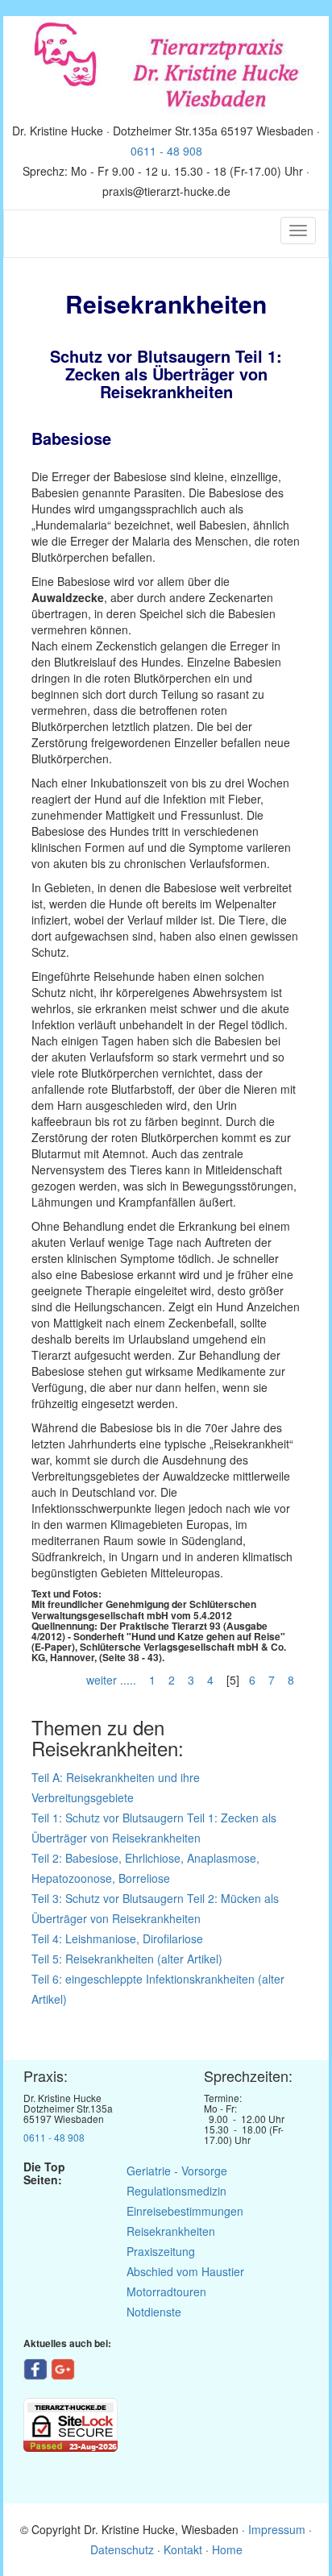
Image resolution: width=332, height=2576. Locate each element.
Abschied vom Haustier (185, 2271)
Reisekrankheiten (171, 2231)
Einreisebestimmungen (185, 2211)
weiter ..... (113, 1680)
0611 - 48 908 (166, 151)
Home (227, 2549)
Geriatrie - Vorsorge (177, 2171)
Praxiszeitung (161, 2251)
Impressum (278, 2529)
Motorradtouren (166, 2291)
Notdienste (154, 2312)
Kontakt (183, 2549)
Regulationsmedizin (176, 2191)
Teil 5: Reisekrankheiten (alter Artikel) (127, 1959)
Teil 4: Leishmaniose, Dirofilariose (117, 1938)
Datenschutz (122, 2549)
